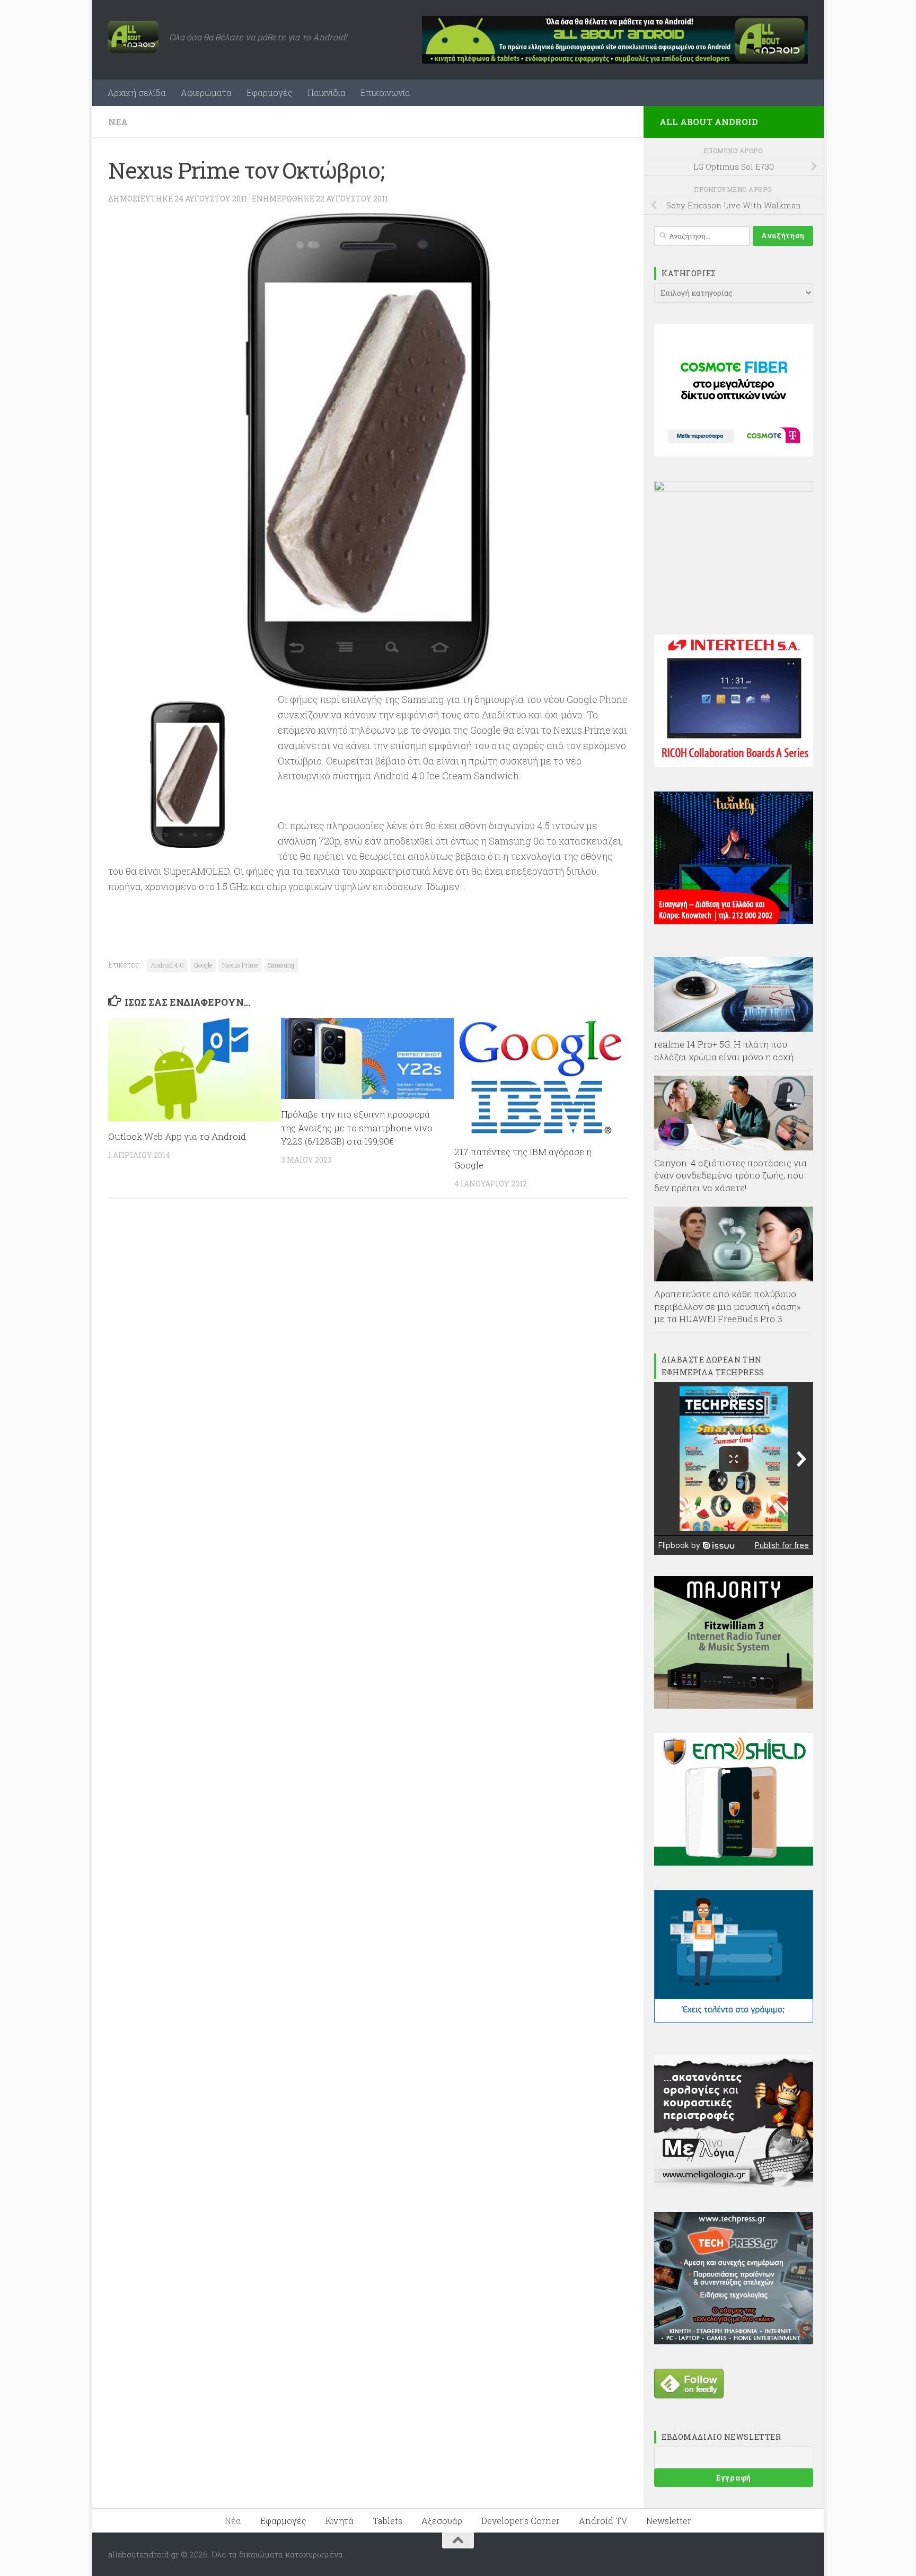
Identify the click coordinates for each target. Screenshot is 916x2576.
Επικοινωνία (385, 93)
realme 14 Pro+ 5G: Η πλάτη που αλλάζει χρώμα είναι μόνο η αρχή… (727, 1050)
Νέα (118, 122)
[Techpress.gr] (734, 2341)
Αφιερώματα (206, 93)
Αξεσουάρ (442, 2521)
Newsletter (669, 2521)
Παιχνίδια (327, 93)
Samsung (281, 965)
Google (203, 965)
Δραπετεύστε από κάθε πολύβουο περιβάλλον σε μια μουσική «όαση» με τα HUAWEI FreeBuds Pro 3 (728, 1306)
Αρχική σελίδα (137, 93)
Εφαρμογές (270, 93)
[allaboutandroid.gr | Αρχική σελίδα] (133, 37)
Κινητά (340, 2521)
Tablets (387, 2521)
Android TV (603, 2521)
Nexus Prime (240, 965)
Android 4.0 (167, 965)
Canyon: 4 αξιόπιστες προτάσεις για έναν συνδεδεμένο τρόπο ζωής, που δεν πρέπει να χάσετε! (730, 1175)
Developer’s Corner (521, 2521)
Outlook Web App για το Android (177, 1136)
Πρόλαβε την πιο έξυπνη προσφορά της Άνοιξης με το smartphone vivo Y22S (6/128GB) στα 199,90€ (357, 1128)
